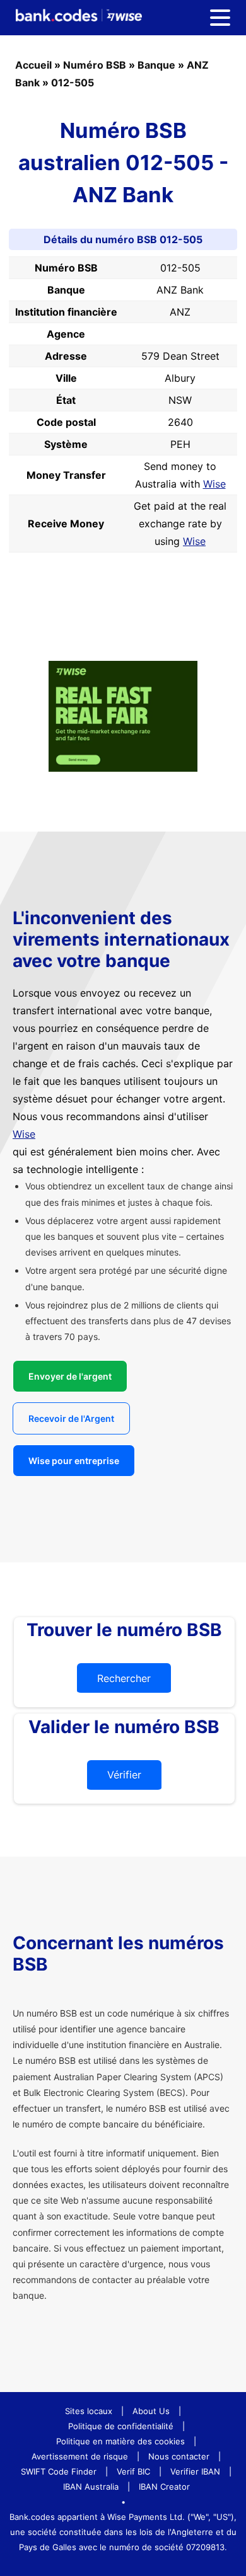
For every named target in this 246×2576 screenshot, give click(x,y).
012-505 (73, 83)
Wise (214, 484)
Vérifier (124, 1775)
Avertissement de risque (80, 2456)
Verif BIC (133, 2471)
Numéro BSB (95, 65)
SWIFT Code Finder (59, 2471)
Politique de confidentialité (121, 2426)
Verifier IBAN (195, 2471)
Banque (156, 65)
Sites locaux (89, 2411)
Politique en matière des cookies (120, 2441)
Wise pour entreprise (74, 1461)
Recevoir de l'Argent (71, 1418)
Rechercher (124, 1678)
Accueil (33, 65)
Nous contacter (179, 2456)
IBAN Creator (164, 2487)
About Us (151, 2411)
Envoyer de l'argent (70, 1376)
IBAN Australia (91, 2487)
